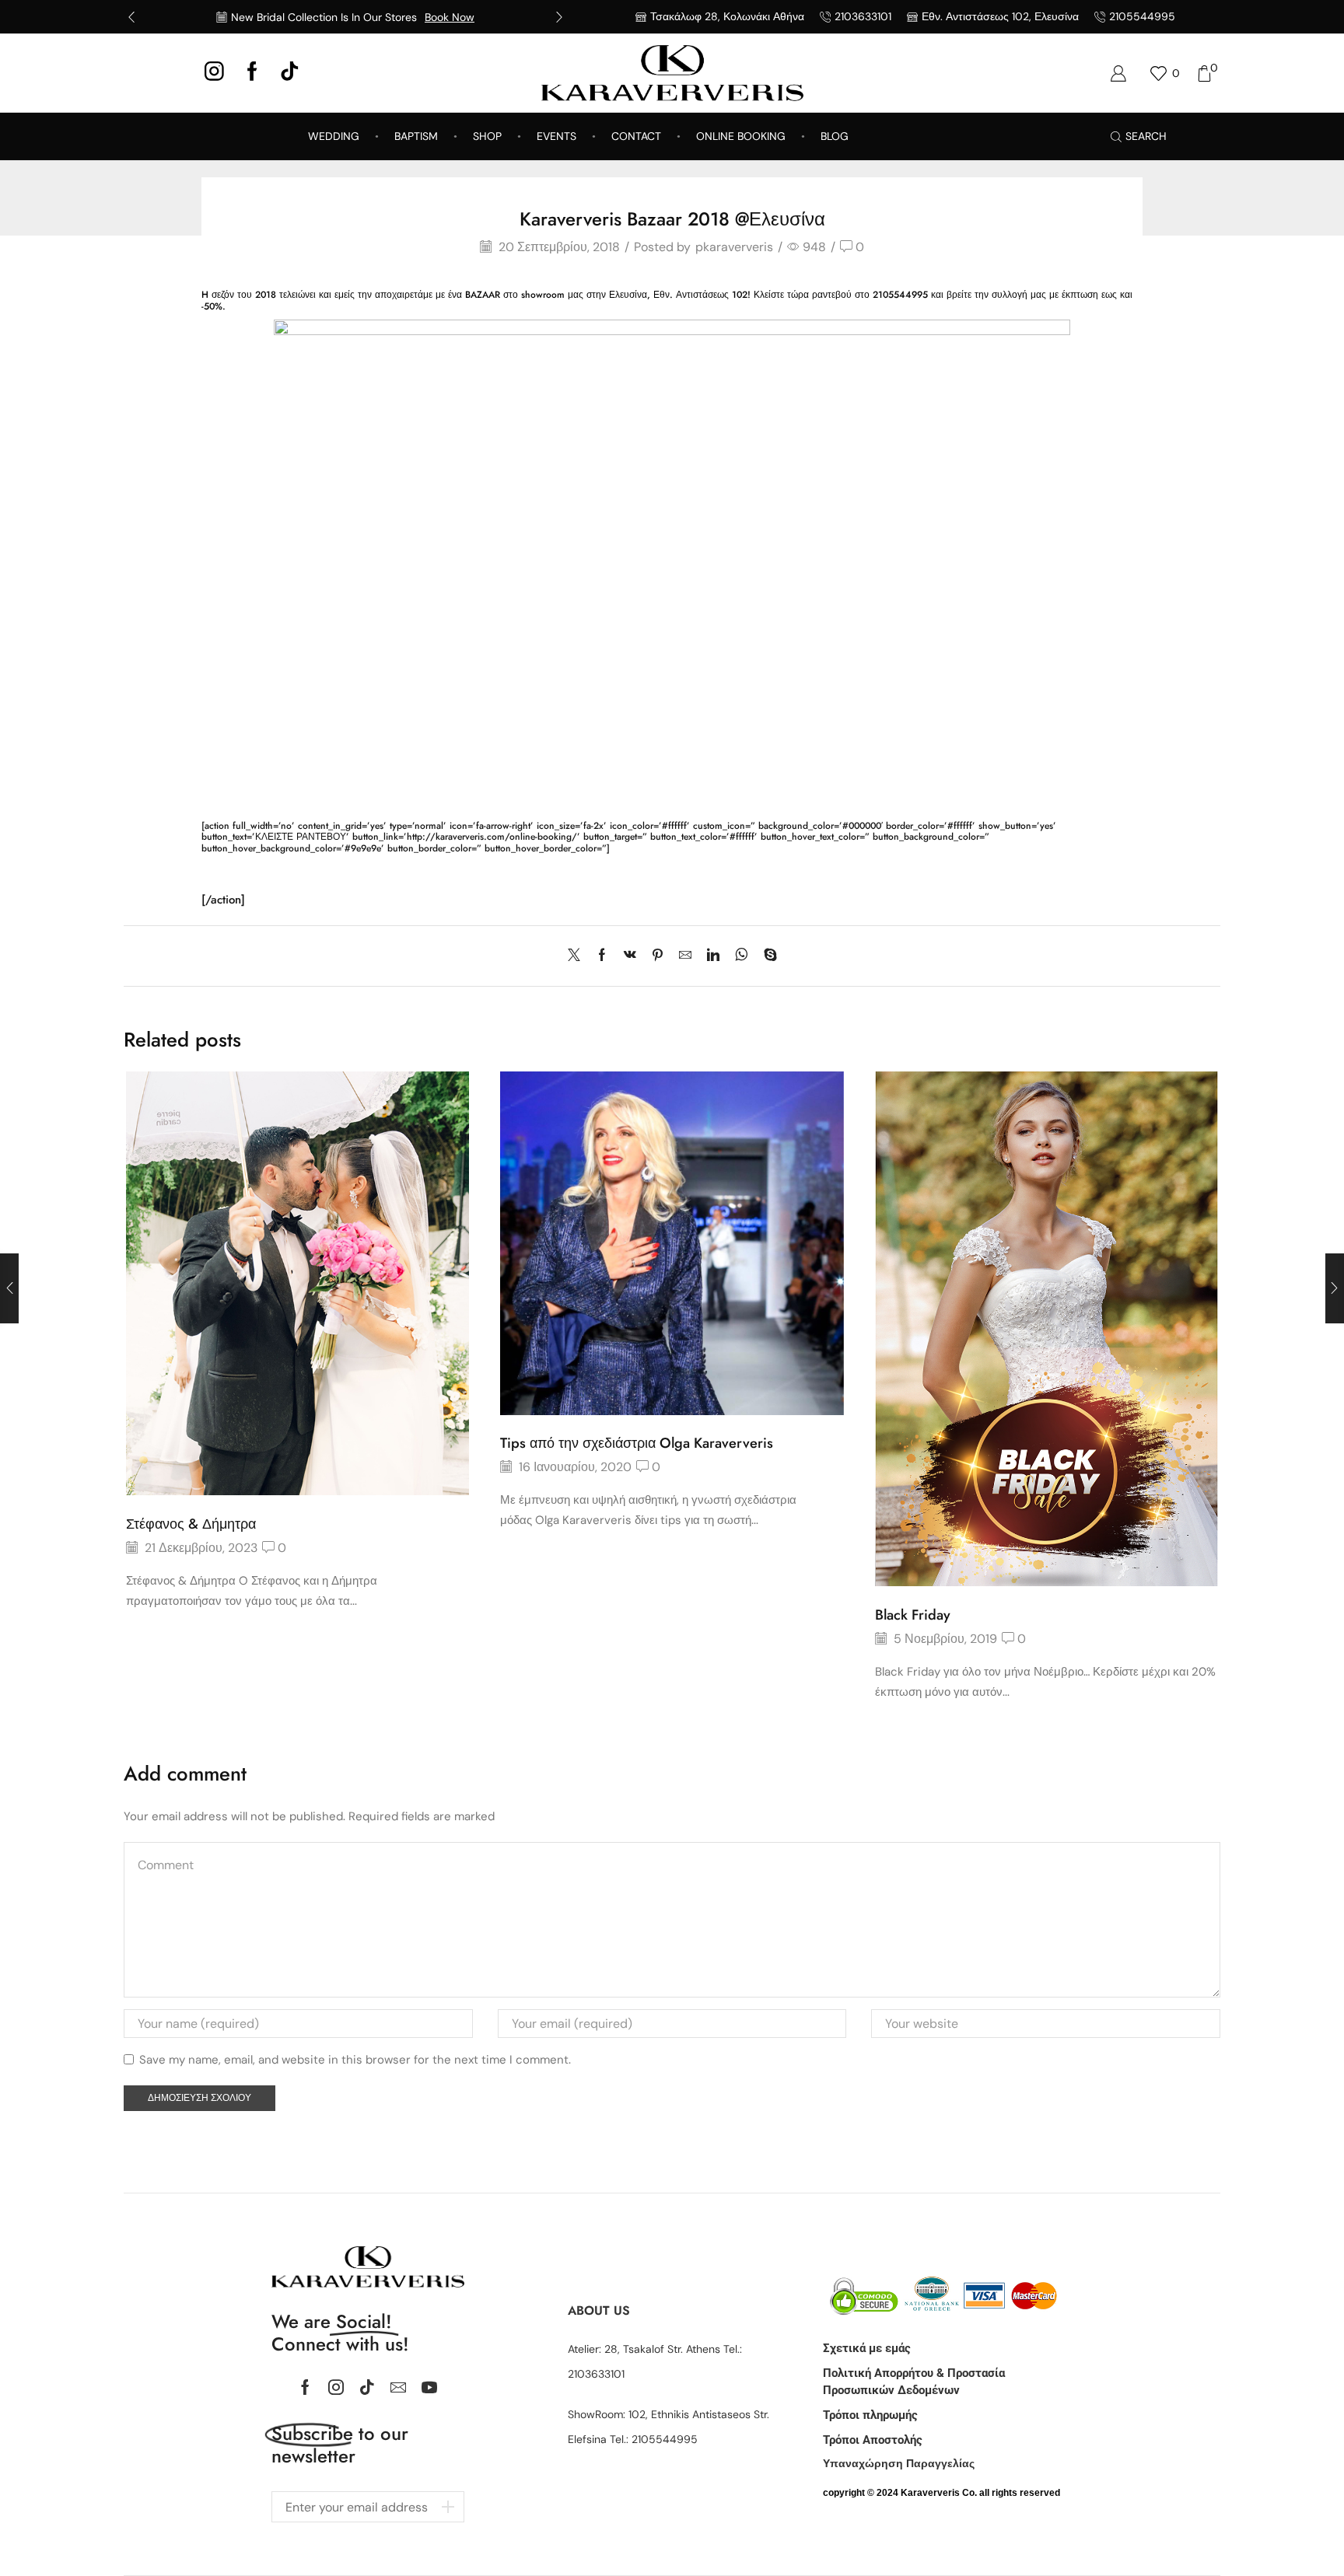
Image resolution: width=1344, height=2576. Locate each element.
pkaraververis (734, 247)
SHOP (487, 136)
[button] (131, 17)
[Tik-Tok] (290, 73)
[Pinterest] (658, 956)
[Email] (398, 2387)
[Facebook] (252, 73)
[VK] (630, 956)
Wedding (334, 136)
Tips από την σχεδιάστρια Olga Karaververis (637, 1443)
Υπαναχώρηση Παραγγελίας (899, 2463)
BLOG (835, 136)
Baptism (416, 136)
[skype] (766, 956)
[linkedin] (713, 956)
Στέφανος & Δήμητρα (191, 1524)
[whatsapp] (742, 956)
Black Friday (913, 1615)
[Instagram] (214, 73)
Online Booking (741, 136)
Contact (636, 136)
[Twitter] (578, 956)
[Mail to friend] (685, 956)
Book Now (450, 17)
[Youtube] (429, 2387)
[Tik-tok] (367, 2387)
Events (556, 136)
